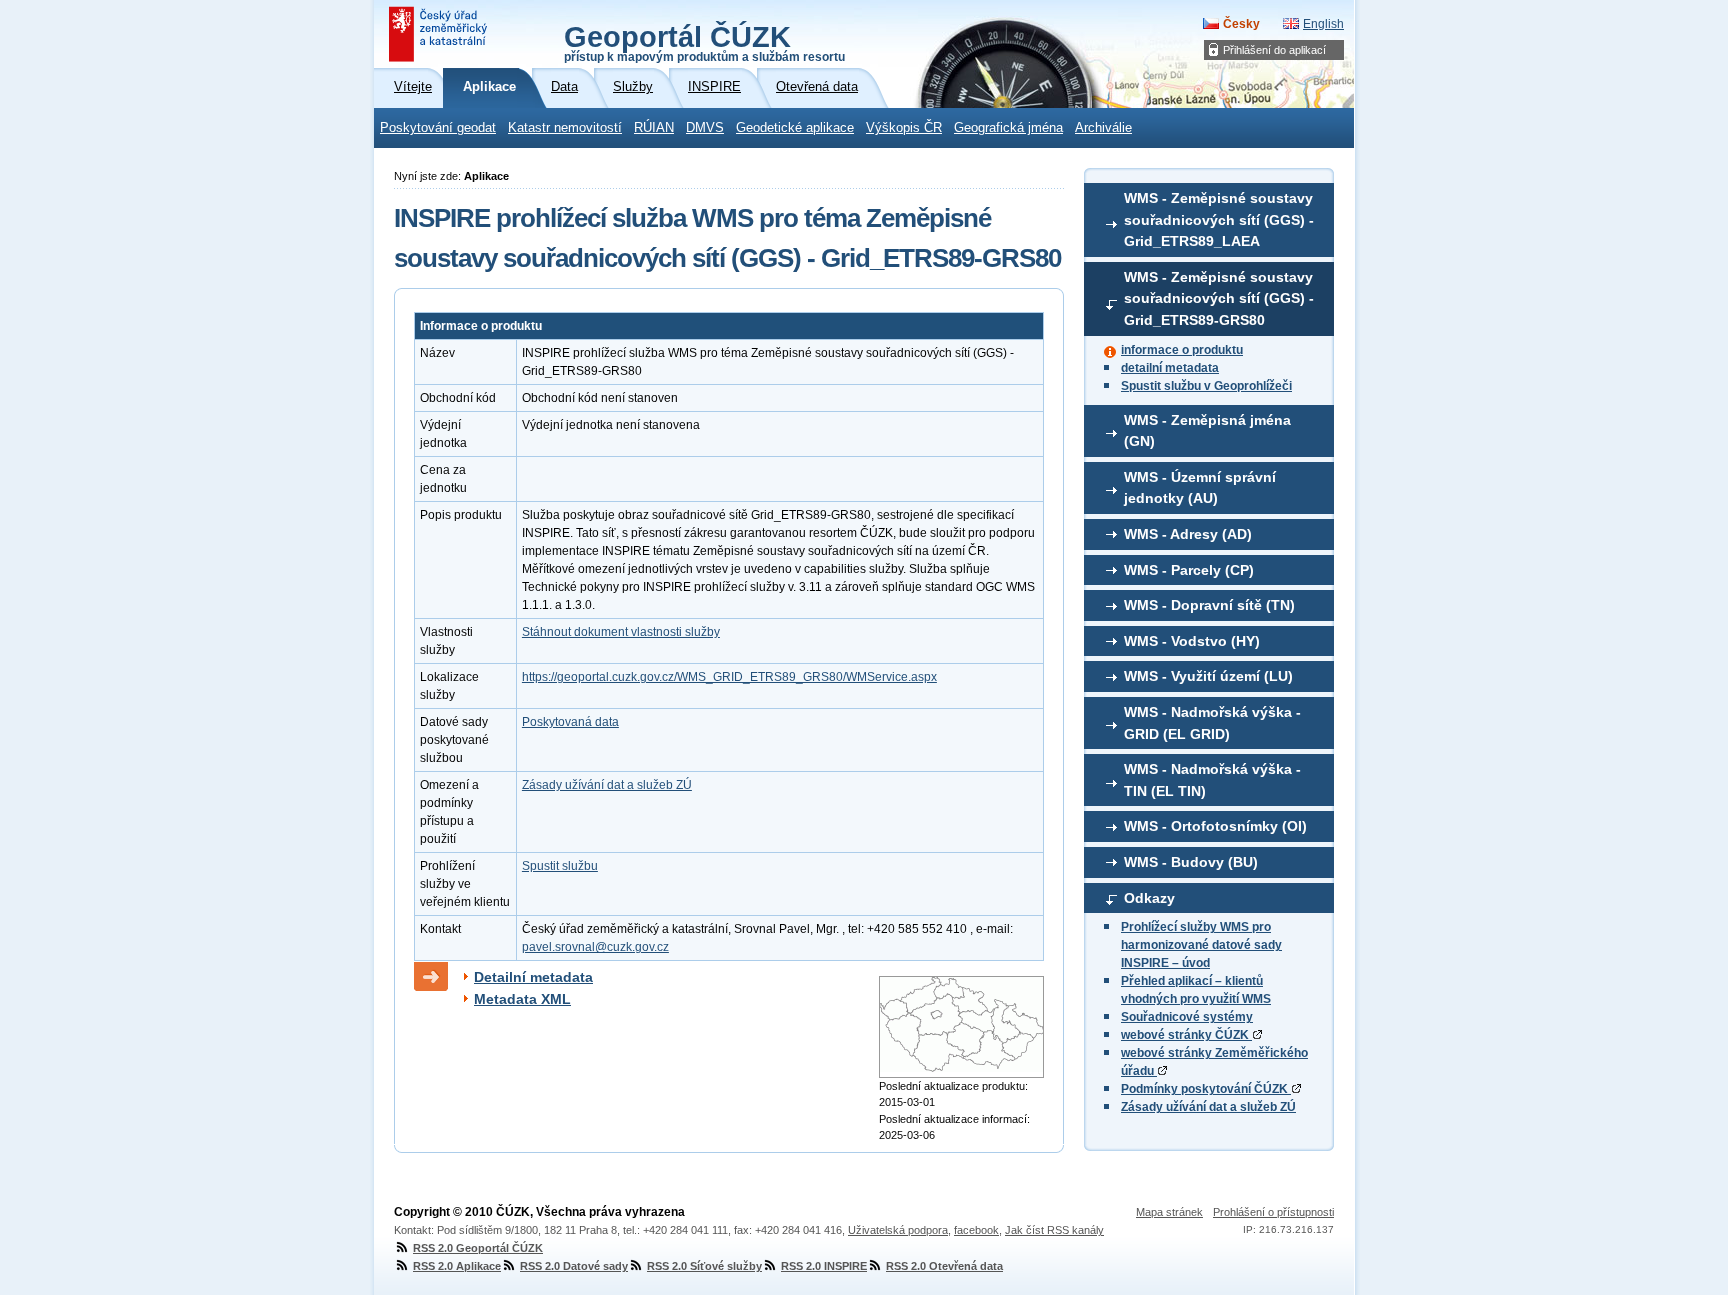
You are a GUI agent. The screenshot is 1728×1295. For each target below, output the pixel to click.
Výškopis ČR (904, 128)
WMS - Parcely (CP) (1189, 570)
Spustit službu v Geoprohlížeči (1206, 386)
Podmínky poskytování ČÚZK (1206, 1089)
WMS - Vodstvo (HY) (1192, 641)
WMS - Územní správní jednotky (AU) (1200, 488)
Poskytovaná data (570, 722)
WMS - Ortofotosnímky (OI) (1215, 826)
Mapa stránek (1169, 1212)
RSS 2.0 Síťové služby (704, 1266)
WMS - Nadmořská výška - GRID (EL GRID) (1212, 723)
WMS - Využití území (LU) (1208, 676)
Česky (1241, 24)
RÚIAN (654, 128)
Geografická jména (1008, 128)
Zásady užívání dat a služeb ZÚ (1208, 1107)
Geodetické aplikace (795, 128)
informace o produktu (1182, 350)
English (1323, 24)
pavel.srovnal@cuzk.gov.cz (595, 947)
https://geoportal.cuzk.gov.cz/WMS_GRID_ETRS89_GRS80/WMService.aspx (729, 677)
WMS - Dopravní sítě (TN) (1209, 605)
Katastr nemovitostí (565, 128)
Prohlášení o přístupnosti (1273, 1212)
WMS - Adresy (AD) (1188, 534)
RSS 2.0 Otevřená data (944, 1266)
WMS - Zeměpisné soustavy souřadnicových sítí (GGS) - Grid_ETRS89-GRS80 (1219, 298)
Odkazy (1149, 898)
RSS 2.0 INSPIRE (824, 1266)
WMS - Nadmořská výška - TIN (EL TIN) (1212, 780)
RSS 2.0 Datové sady (574, 1266)
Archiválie (1103, 128)
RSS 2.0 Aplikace (457, 1266)
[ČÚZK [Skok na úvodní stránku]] (440, 34)
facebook (976, 1230)
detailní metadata (1170, 368)
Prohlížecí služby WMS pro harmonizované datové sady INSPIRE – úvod (1201, 945)
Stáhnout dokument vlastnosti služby (621, 632)
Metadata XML (522, 999)
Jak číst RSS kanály (1054, 1230)
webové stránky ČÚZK (1186, 1035)
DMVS (705, 128)
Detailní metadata (533, 977)
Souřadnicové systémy (1187, 1017)
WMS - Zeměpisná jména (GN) (1207, 431)
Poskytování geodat (438, 128)
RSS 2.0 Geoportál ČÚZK (478, 1248)
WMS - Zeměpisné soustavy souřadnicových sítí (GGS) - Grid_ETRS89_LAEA (1219, 219)
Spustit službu (560, 866)
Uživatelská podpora (898, 1230)
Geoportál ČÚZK (704, 42)
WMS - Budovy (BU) (1191, 862)
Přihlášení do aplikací (1274, 50)
